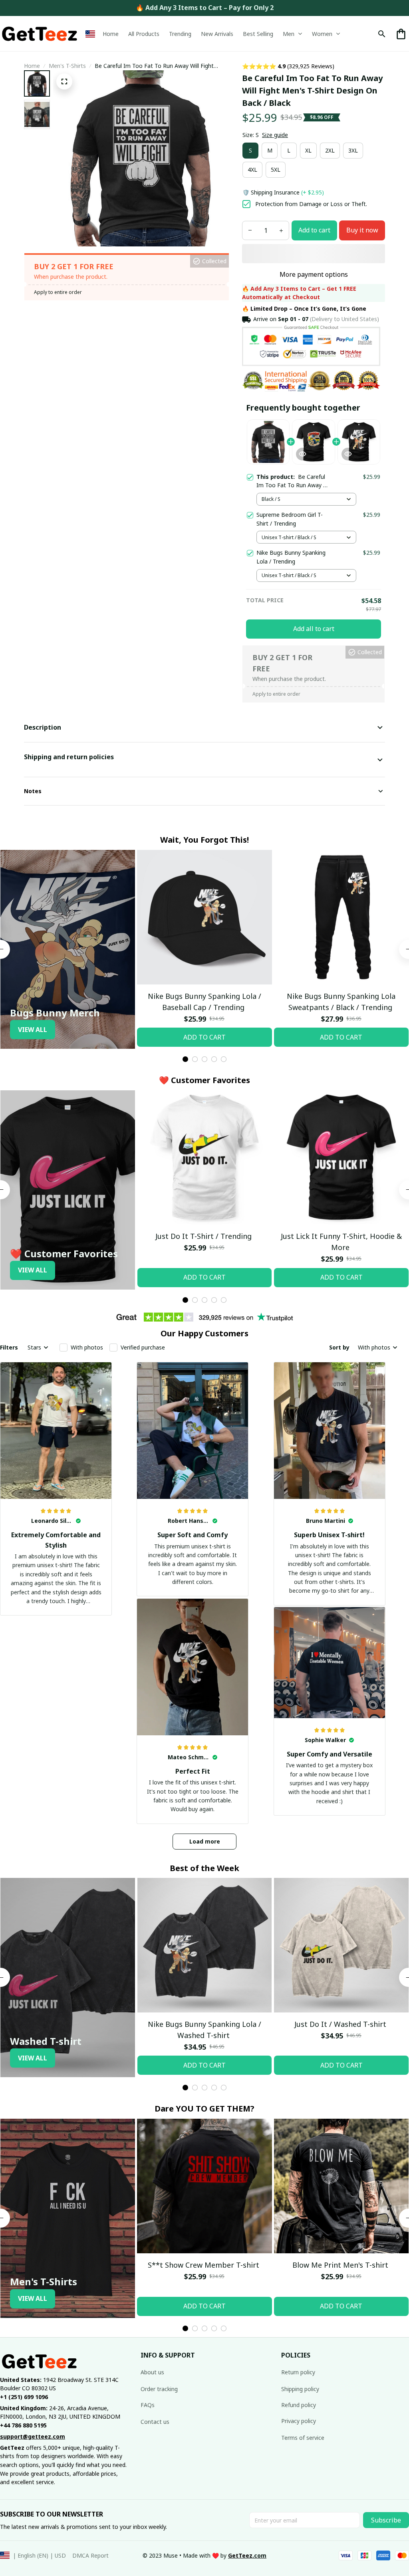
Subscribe (386, 2520)
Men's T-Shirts (67, 66)
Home (32, 66)
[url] (247, 2556)
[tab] (185, 1059)
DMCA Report (90, 2555)
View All (33, 1030)
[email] (33, 2437)
